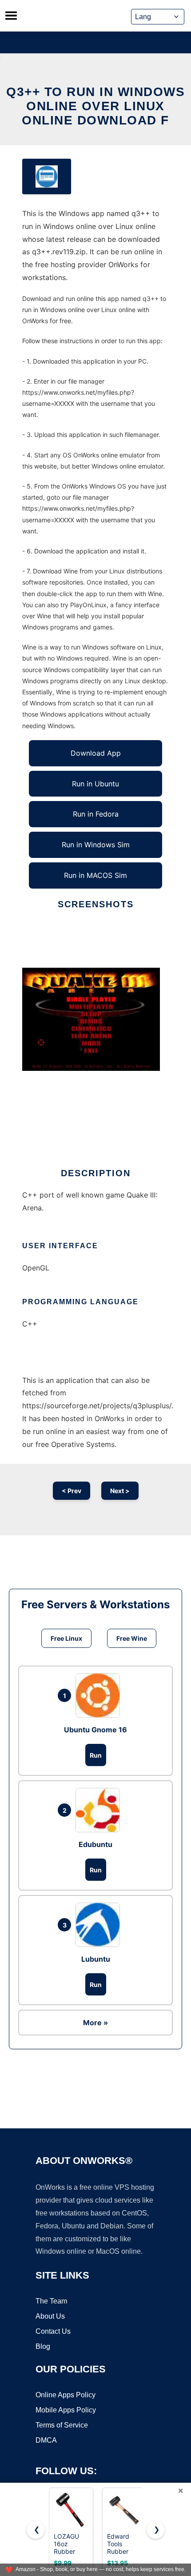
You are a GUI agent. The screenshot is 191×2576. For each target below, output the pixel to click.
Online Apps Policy (66, 2395)
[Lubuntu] (100, 1925)
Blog (43, 2346)
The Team (51, 2301)
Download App (96, 753)
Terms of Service (62, 2425)
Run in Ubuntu (95, 784)
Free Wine (132, 1638)
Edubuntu (95, 1844)
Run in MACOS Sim (95, 875)
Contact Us (53, 2331)
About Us (50, 2316)
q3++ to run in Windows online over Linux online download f (95, 106)
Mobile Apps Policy (66, 2410)
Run (96, 1755)
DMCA (46, 2440)
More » (95, 2023)
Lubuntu (96, 1959)
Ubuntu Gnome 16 (95, 1730)
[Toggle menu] (11, 16)
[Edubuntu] (100, 1810)
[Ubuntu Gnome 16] (100, 1695)
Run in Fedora (96, 814)
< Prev (72, 1491)
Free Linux (66, 1638)
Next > (120, 1491)
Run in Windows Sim (96, 845)
